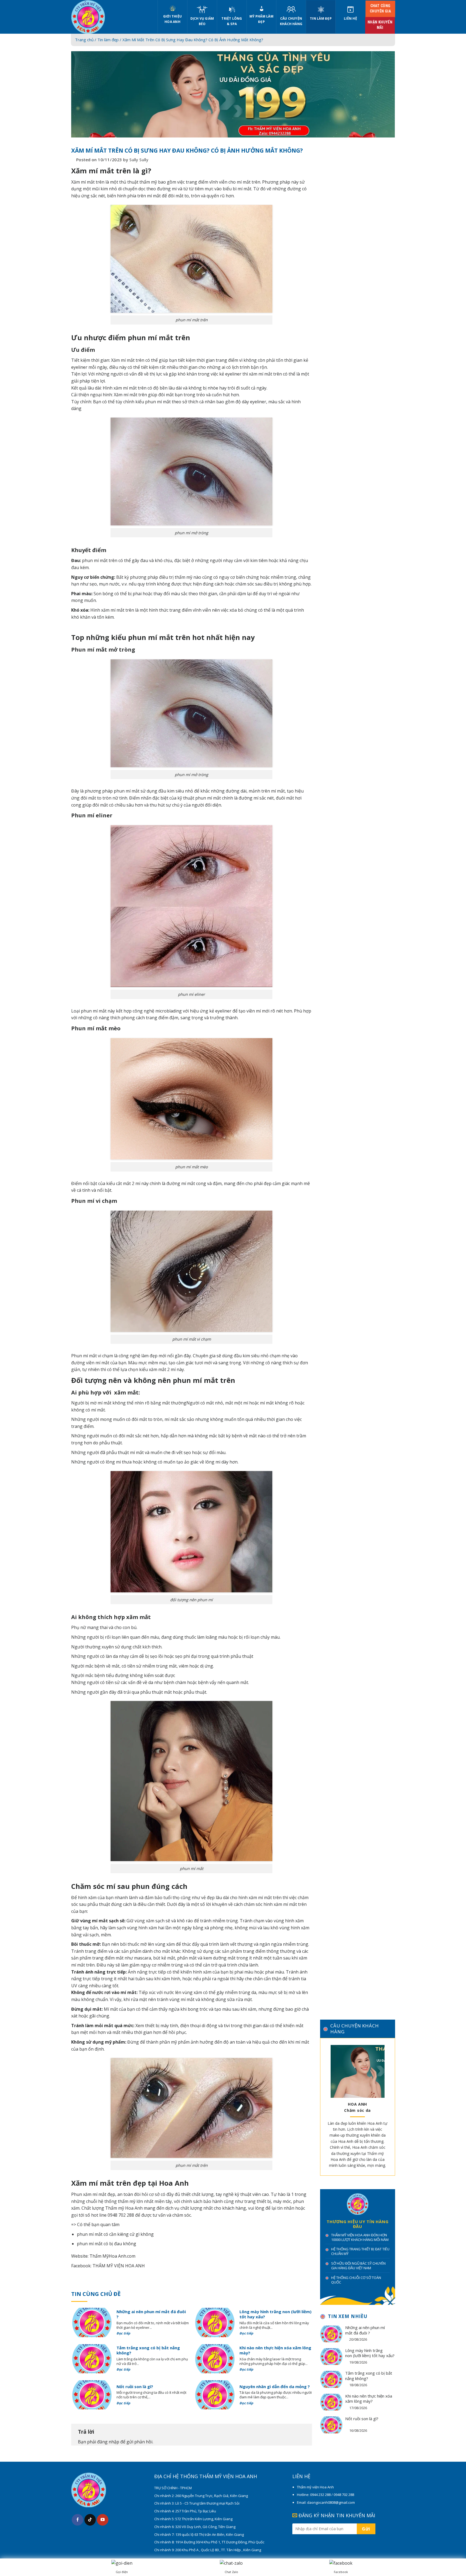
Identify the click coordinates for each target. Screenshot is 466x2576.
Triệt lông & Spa (232, 21)
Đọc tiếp (124, 2333)
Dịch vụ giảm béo (202, 21)
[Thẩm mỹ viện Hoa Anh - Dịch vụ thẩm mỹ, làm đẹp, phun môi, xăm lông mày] (110, 17)
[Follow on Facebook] (78, 2520)
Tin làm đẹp (321, 18)
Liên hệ (350, 18)
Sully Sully (139, 160)
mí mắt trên (248, 182)
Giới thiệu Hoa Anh (172, 19)
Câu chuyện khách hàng (291, 21)
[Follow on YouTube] (103, 2520)
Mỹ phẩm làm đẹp (261, 19)
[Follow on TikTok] (90, 2520)
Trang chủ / (86, 40)
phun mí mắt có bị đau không (107, 2244)
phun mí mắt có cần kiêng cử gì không (115, 2234)
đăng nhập (108, 2442)
